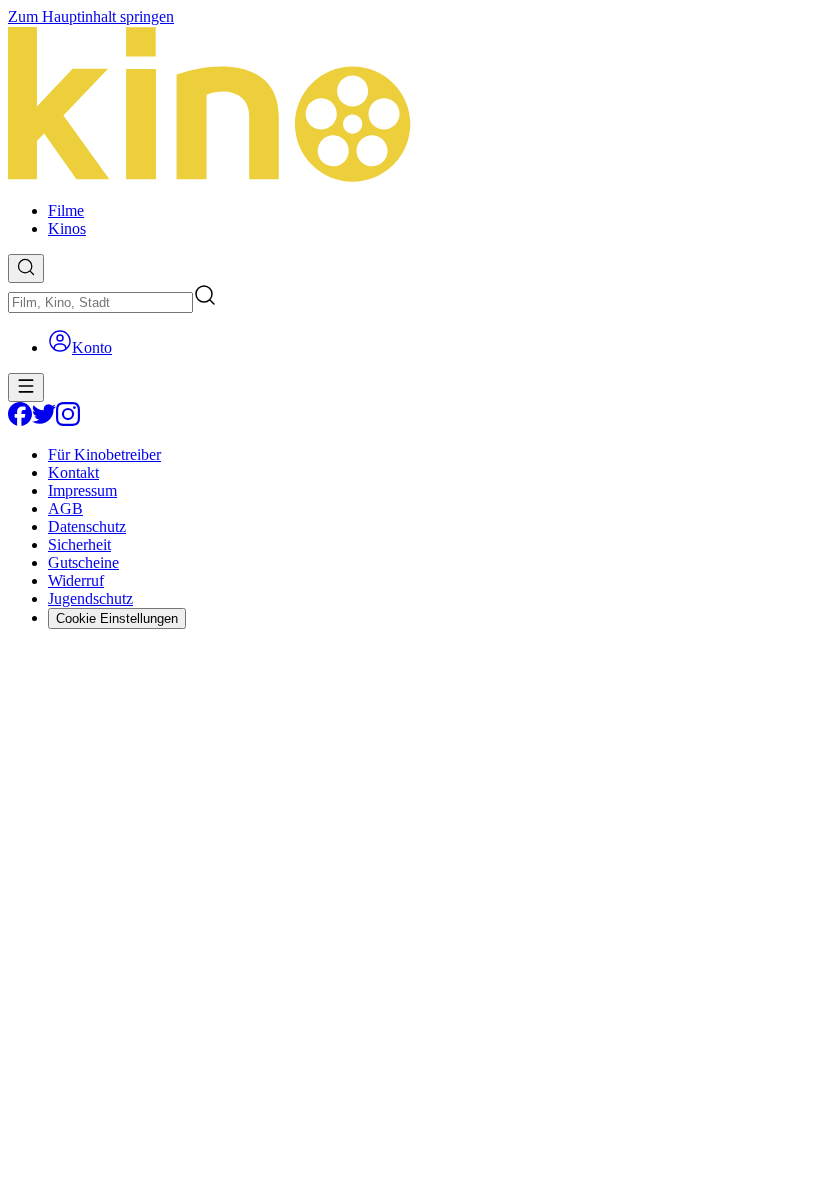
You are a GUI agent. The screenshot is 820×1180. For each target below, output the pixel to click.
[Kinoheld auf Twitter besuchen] (44, 420)
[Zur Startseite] (410, 106)
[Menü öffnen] (26, 387)
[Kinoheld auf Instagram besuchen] (68, 420)
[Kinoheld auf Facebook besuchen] (20, 420)
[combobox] (100, 302)
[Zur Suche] (26, 268)
